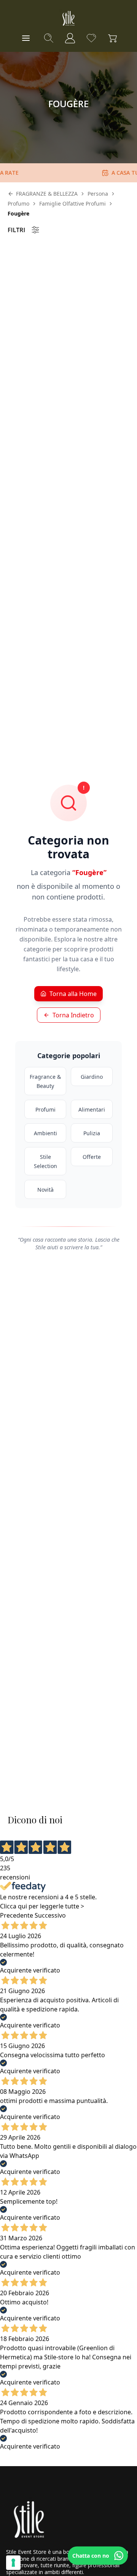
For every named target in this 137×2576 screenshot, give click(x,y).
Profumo (18, 204)
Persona (98, 194)
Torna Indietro (73, 1015)
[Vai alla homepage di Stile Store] (68, 18)
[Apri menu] (26, 38)
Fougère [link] (18, 213)
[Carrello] (113, 38)
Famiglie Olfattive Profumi (72, 204)
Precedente (17, 1915)
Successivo (50, 1915)
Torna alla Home (73, 994)
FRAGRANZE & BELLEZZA (47, 194)
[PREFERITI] (91, 38)
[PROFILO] (70, 38)
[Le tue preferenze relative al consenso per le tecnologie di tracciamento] (13, 2563)
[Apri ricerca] (49, 38)
